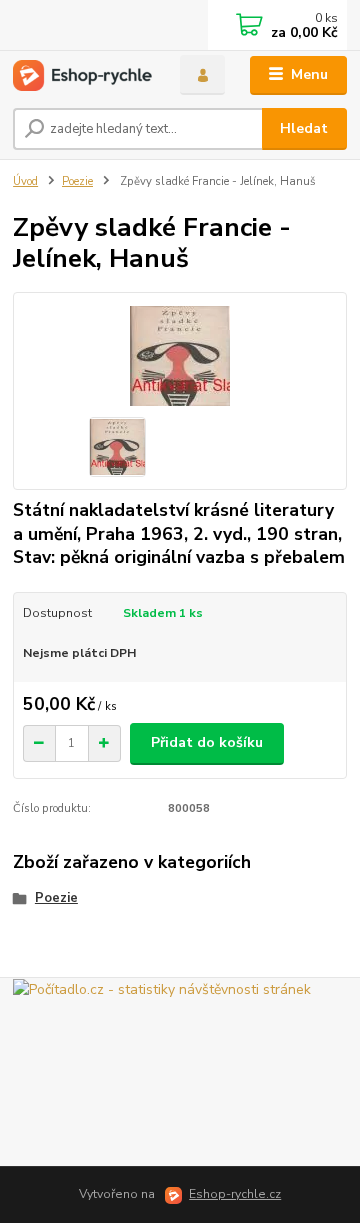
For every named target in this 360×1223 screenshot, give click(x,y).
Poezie (77, 181)
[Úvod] (82, 75)
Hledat (304, 128)
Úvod (25, 181)
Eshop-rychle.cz (235, 1194)
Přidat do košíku (207, 742)
